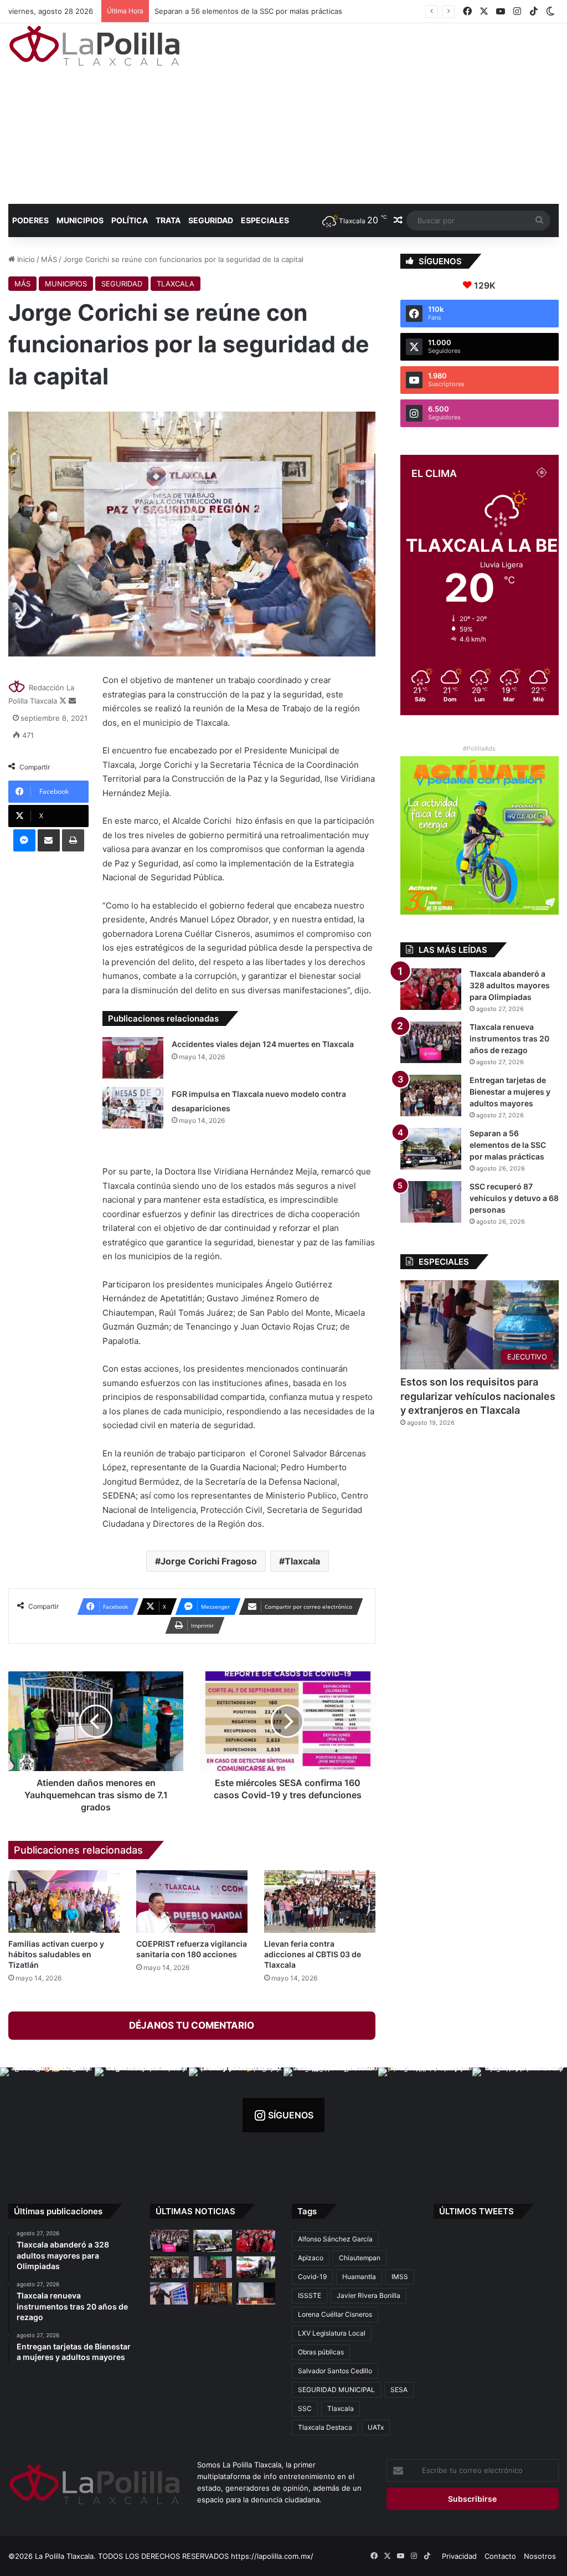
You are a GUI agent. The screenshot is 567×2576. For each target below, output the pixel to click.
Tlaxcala (302, 1561)
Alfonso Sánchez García (335, 2239)
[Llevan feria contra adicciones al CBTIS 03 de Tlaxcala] (320, 1902)
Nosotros (540, 2556)
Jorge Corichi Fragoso (209, 1561)
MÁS (49, 259)
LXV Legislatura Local (332, 2333)
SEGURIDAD (211, 220)
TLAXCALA (176, 284)
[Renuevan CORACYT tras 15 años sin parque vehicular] (256, 2267)
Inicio (25, 259)
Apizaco (311, 2258)
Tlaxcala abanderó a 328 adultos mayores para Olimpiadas (510, 985)
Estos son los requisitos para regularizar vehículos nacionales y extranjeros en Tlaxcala (478, 1396)
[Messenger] (24, 840)
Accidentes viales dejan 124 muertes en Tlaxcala (263, 1044)
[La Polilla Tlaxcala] (94, 46)
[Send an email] (72, 701)
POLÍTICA (130, 220)
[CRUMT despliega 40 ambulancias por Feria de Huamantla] (169, 2293)
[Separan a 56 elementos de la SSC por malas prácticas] (431, 1149)
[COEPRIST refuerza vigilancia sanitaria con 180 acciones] (192, 1902)
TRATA (168, 220)
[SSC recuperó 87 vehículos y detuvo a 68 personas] (431, 1202)
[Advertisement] (382, 112)
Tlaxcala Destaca (325, 2427)
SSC (305, 2408)
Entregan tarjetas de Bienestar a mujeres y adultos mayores (510, 1092)
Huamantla (359, 2277)
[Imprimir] (73, 840)
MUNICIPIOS (80, 220)
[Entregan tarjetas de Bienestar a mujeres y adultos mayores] (431, 1095)
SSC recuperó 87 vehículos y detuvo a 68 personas (243, 11)
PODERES (30, 220)
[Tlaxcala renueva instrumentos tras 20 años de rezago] (431, 1042)
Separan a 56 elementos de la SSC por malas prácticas (508, 1145)
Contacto (500, 2556)
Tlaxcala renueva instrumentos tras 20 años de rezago (509, 1038)
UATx (376, 2427)
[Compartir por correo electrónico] (49, 840)
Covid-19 (312, 2277)
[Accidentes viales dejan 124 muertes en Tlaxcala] (133, 1058)
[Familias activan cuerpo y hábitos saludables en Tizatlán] (64, 1902)
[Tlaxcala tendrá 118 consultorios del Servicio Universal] (213, 2293)
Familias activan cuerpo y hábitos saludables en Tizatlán (56, 1954)
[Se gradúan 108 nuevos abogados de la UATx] (256, 2293)
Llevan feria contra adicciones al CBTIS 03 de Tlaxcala (313, 1954)
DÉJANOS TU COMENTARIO (192, 2025)
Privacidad (459, 2556)
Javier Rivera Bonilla (368, 2295)
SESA (399, 2390)
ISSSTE (310, 2295)
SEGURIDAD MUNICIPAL (336, 2390)
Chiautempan (360, 2258)
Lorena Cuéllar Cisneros (335, 2314)
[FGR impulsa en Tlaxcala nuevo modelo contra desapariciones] (133, 1108)
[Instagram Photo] (47, 2115)
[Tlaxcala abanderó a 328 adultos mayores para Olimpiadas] (431, 989)
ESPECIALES (265, 220)
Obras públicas (321, 2352)
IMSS (400, 2277)
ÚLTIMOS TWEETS (476, 2211)
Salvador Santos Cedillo (335, 2371)
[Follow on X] (64, 701)
